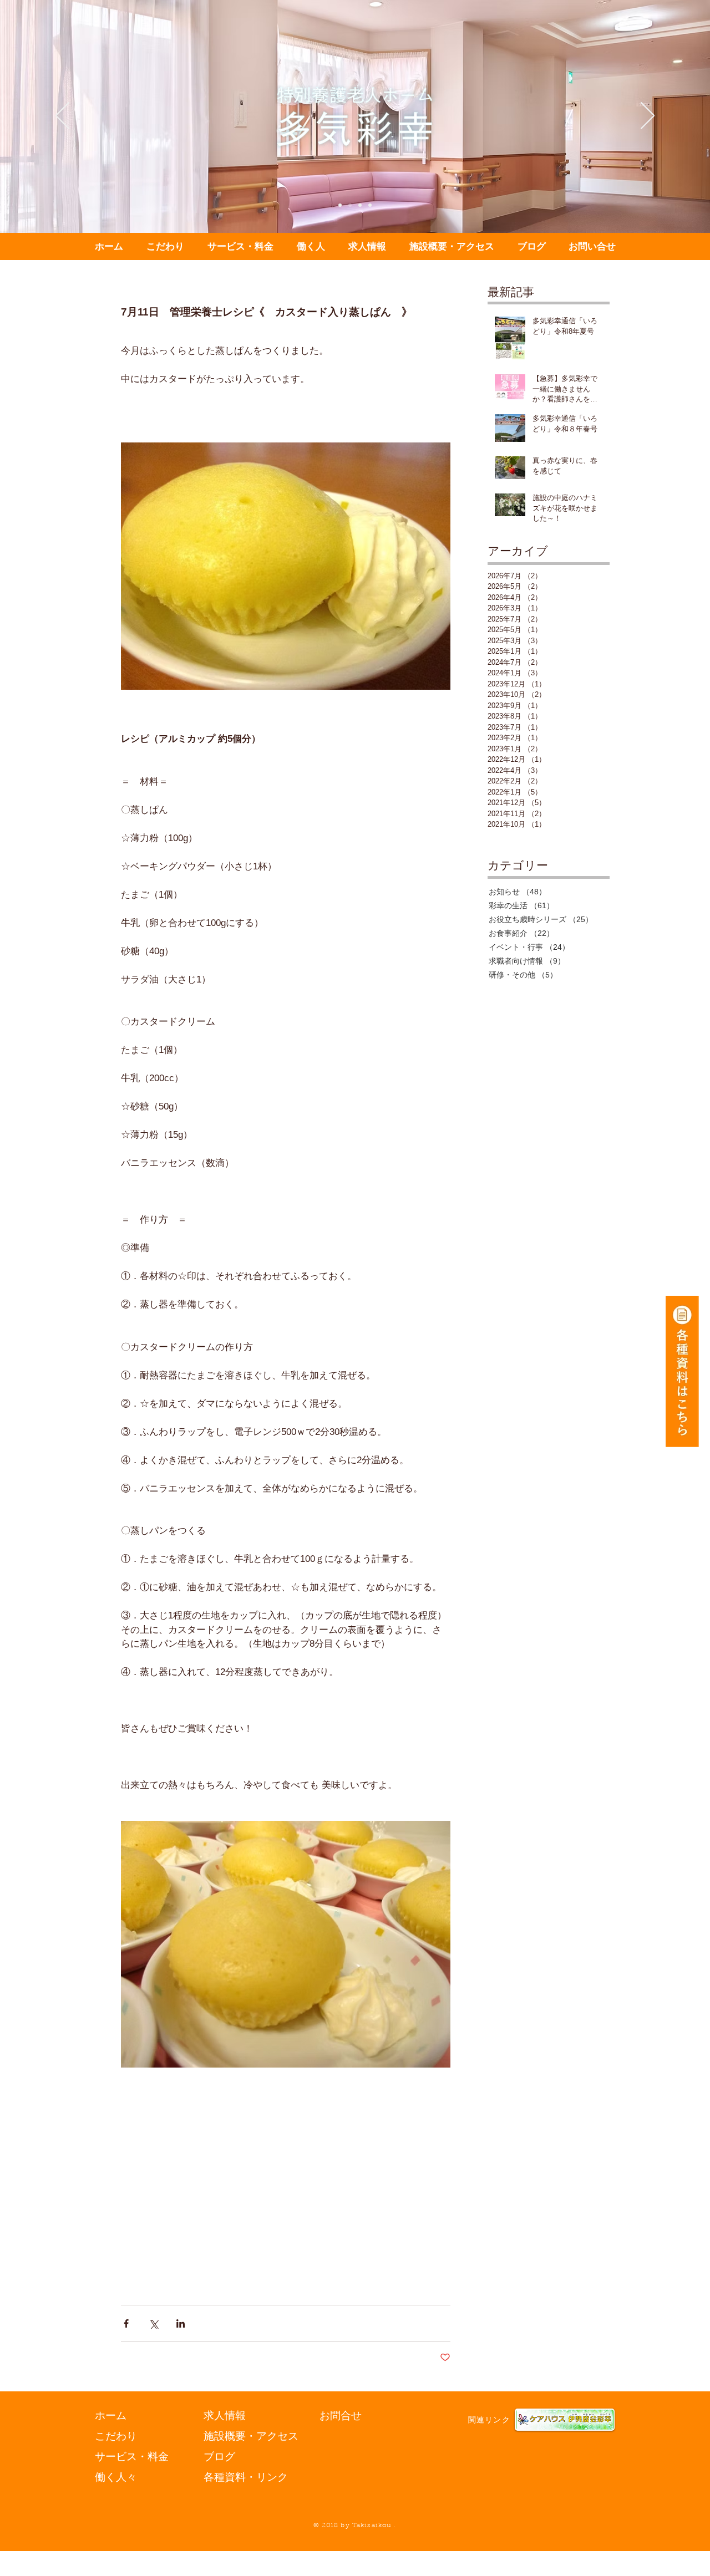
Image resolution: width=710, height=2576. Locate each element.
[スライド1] (340, 205)
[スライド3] (360, 205)
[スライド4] (370, 205)
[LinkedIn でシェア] (181, 2323)
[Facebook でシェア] (126, 2323)
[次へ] (648, 116)
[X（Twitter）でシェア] (153, 2323)
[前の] (62, 116)
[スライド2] (350, 205)
